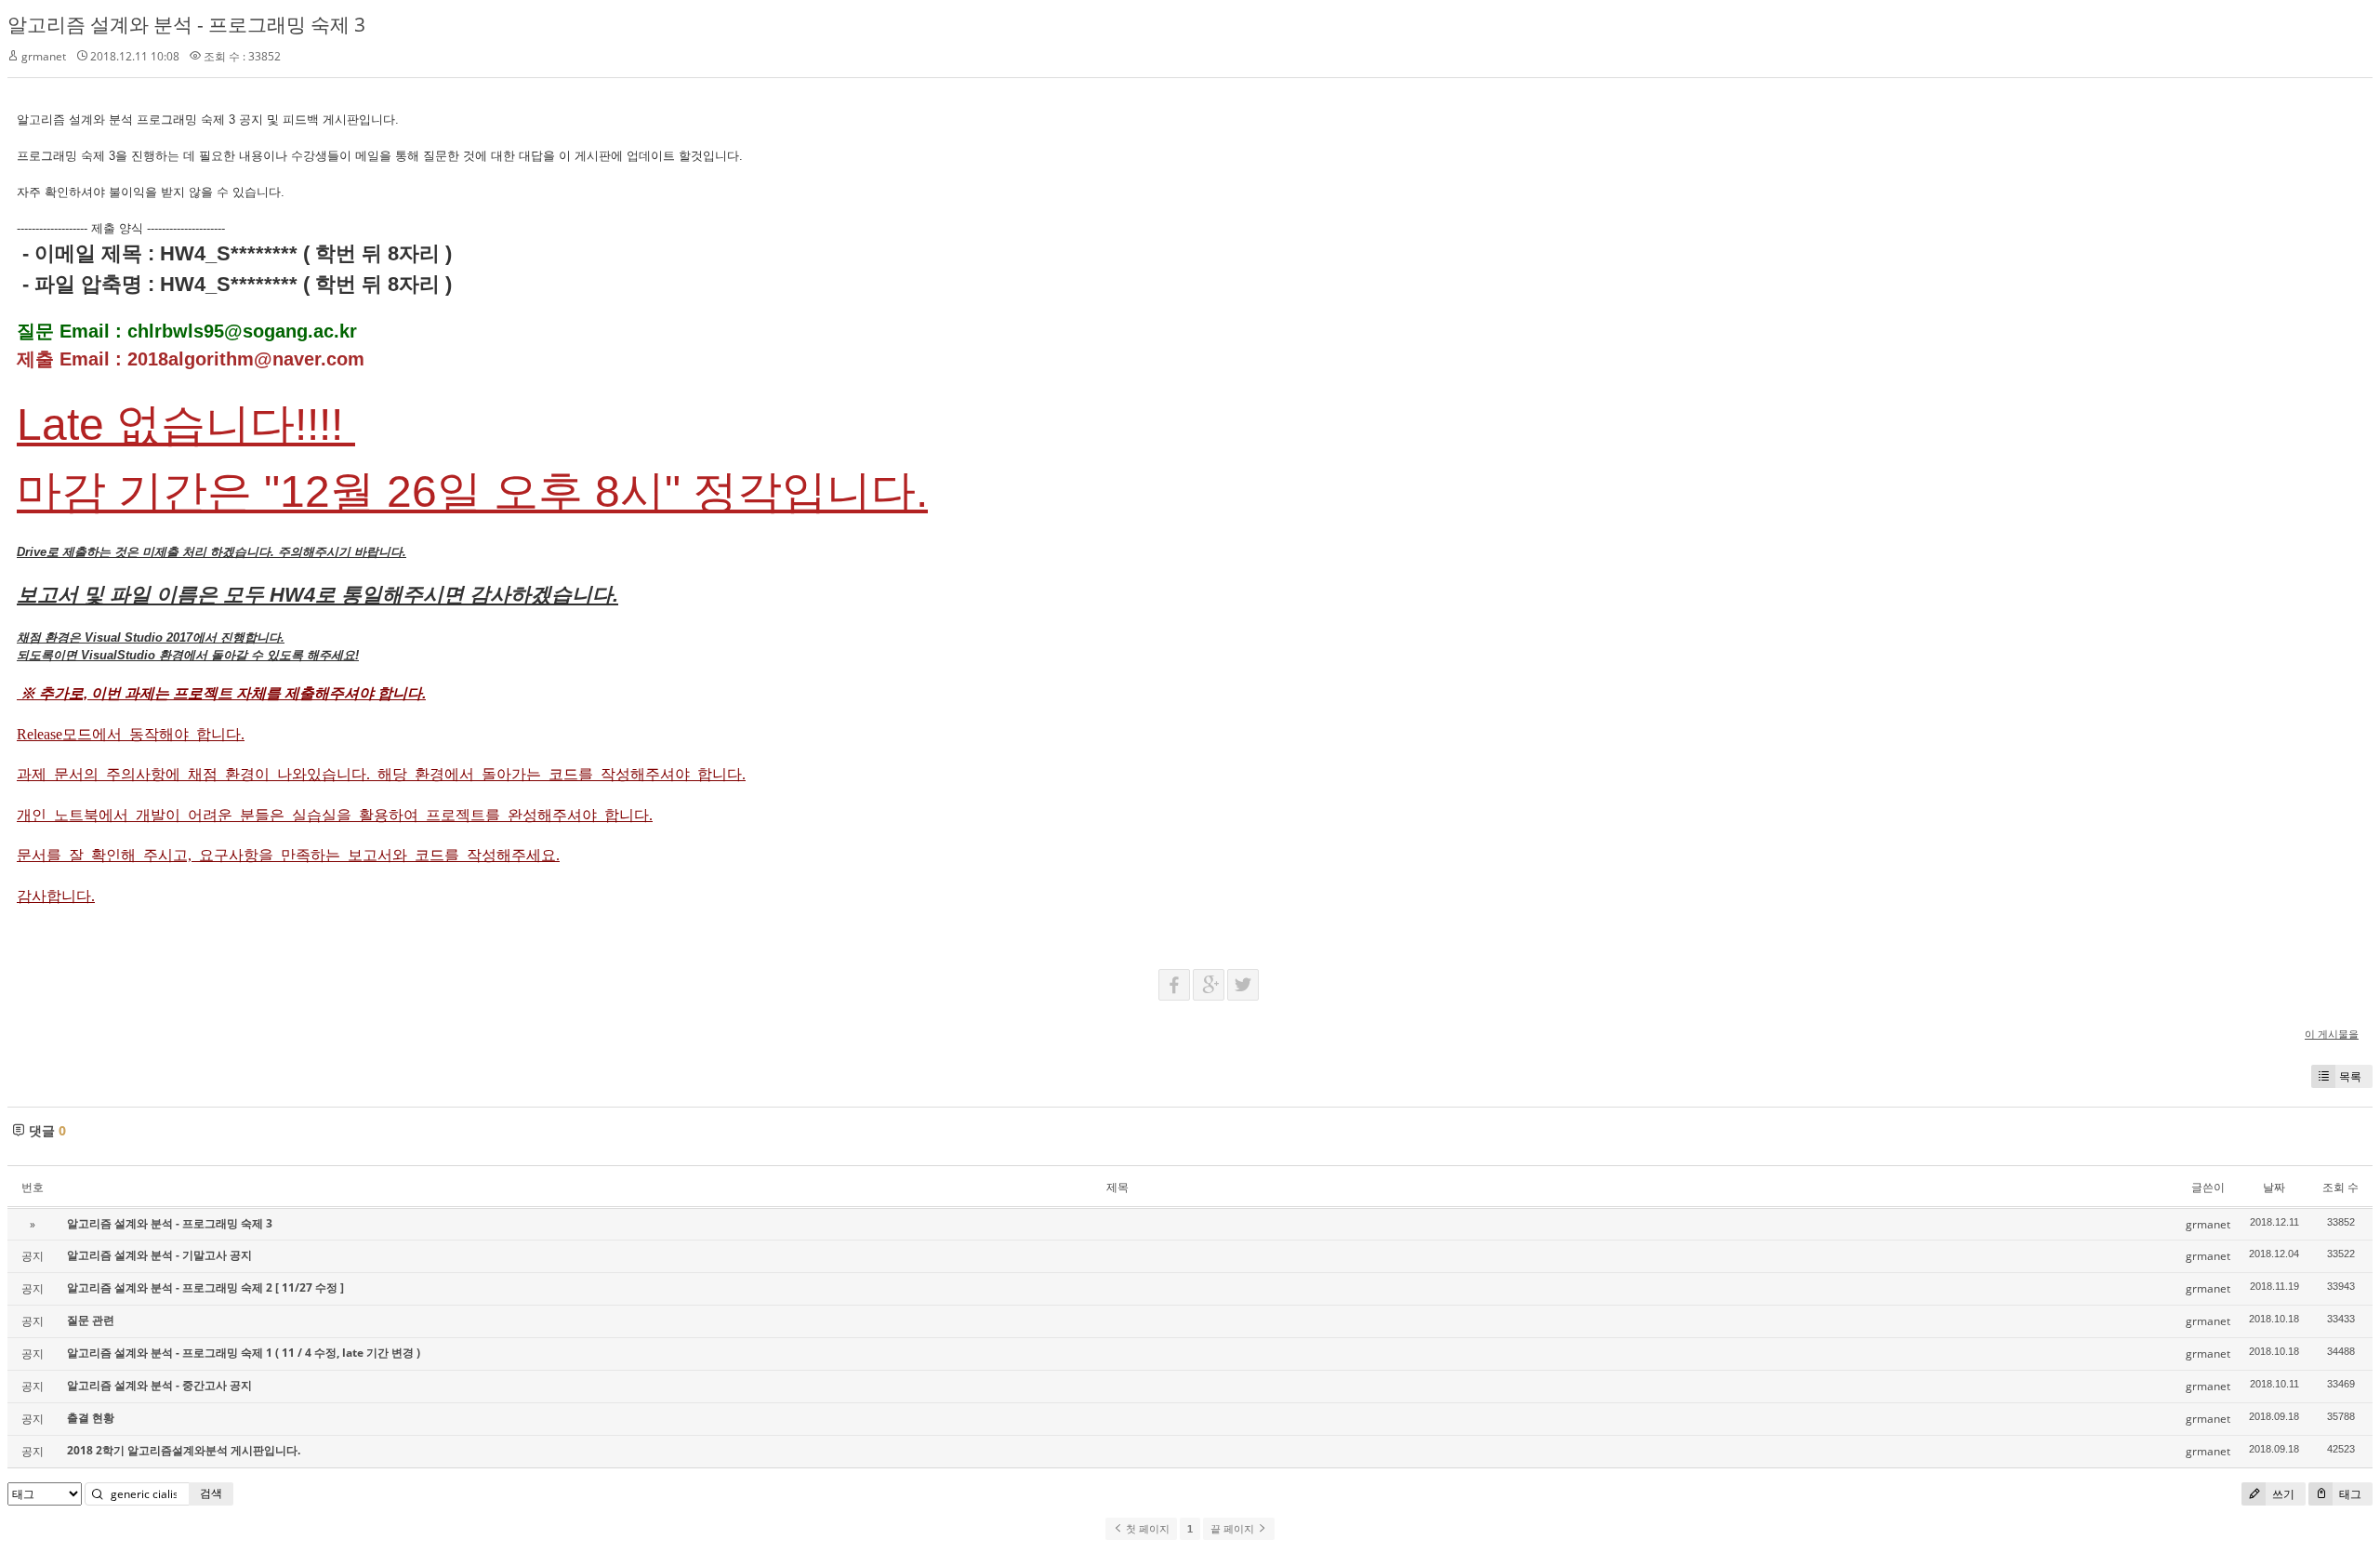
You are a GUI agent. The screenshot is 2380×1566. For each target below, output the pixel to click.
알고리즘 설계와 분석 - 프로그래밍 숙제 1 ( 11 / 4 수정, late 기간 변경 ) (244, 1353)
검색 (211, 1493)
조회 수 (2340, 1187)
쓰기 (2282, 1494)
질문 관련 (91, 1320)
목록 (2350, 1076)
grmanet (44, 56)
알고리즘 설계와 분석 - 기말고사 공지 (159, 1255)
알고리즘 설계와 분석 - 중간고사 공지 (159, 1385)
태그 (2349, 1494)
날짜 (2274, 1187)
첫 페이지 (1146, 1529)
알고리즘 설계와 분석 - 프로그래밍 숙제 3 (186, 24)
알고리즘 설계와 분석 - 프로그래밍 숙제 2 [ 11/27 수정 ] (205, 1287)
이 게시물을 (2332, 1034)
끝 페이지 (1234, 1529)
